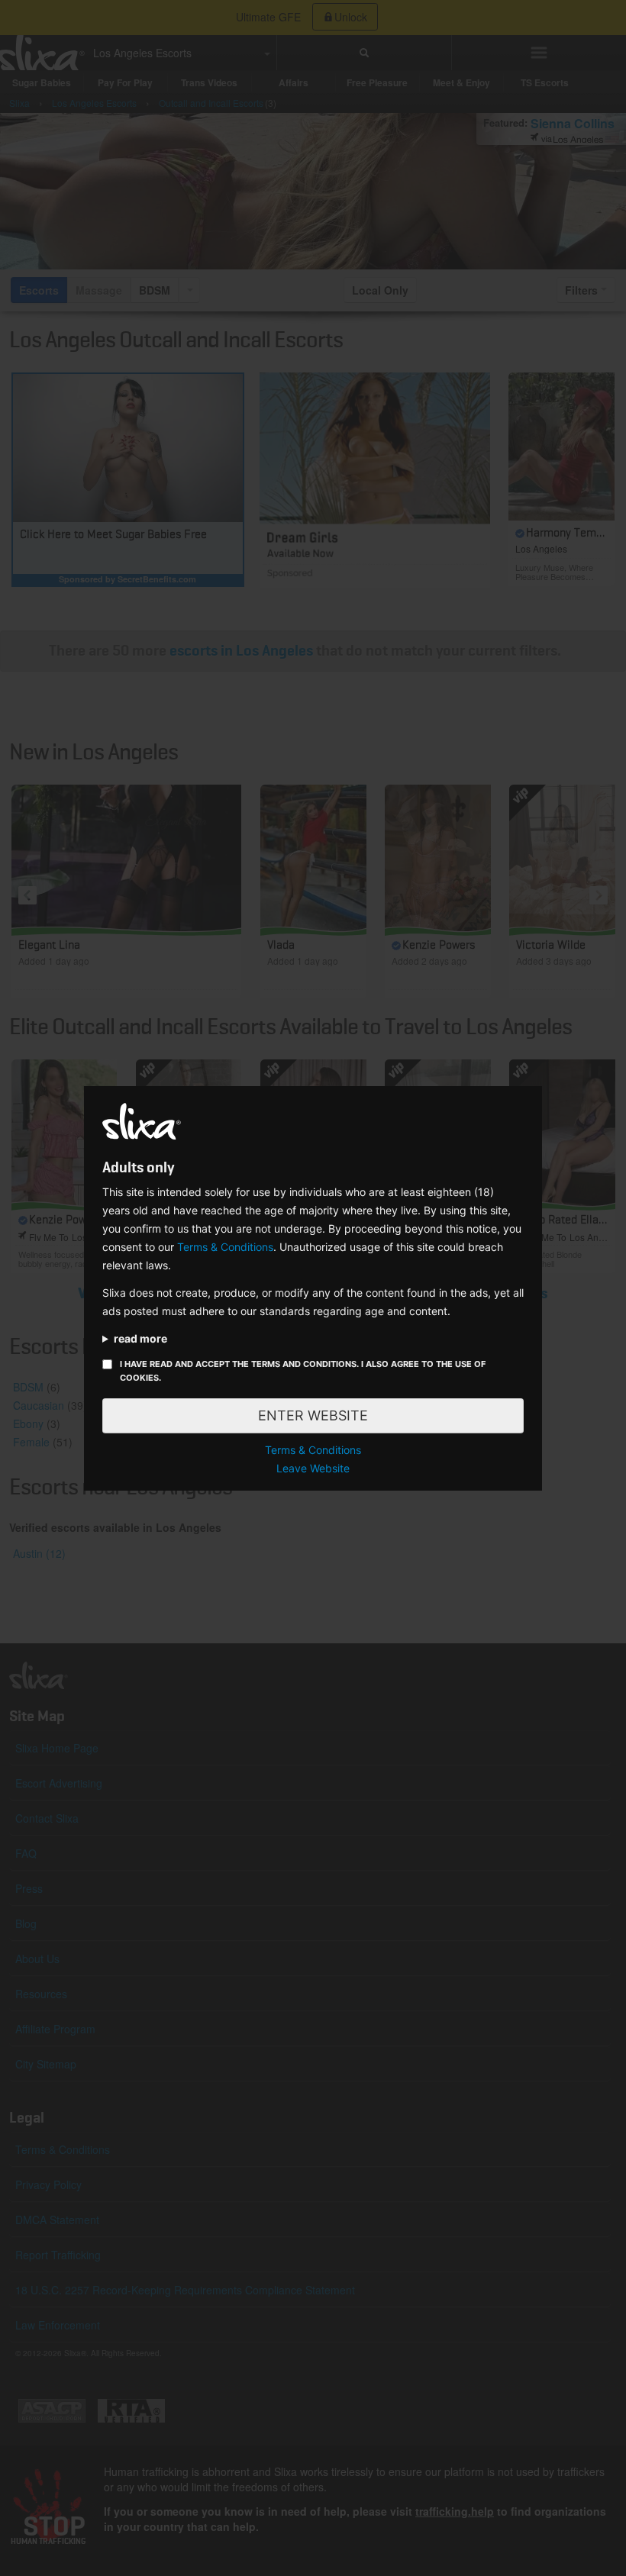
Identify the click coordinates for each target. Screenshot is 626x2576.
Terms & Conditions (225, 1247)
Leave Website (313, 1468)
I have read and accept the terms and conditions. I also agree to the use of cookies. (303, 1371)
